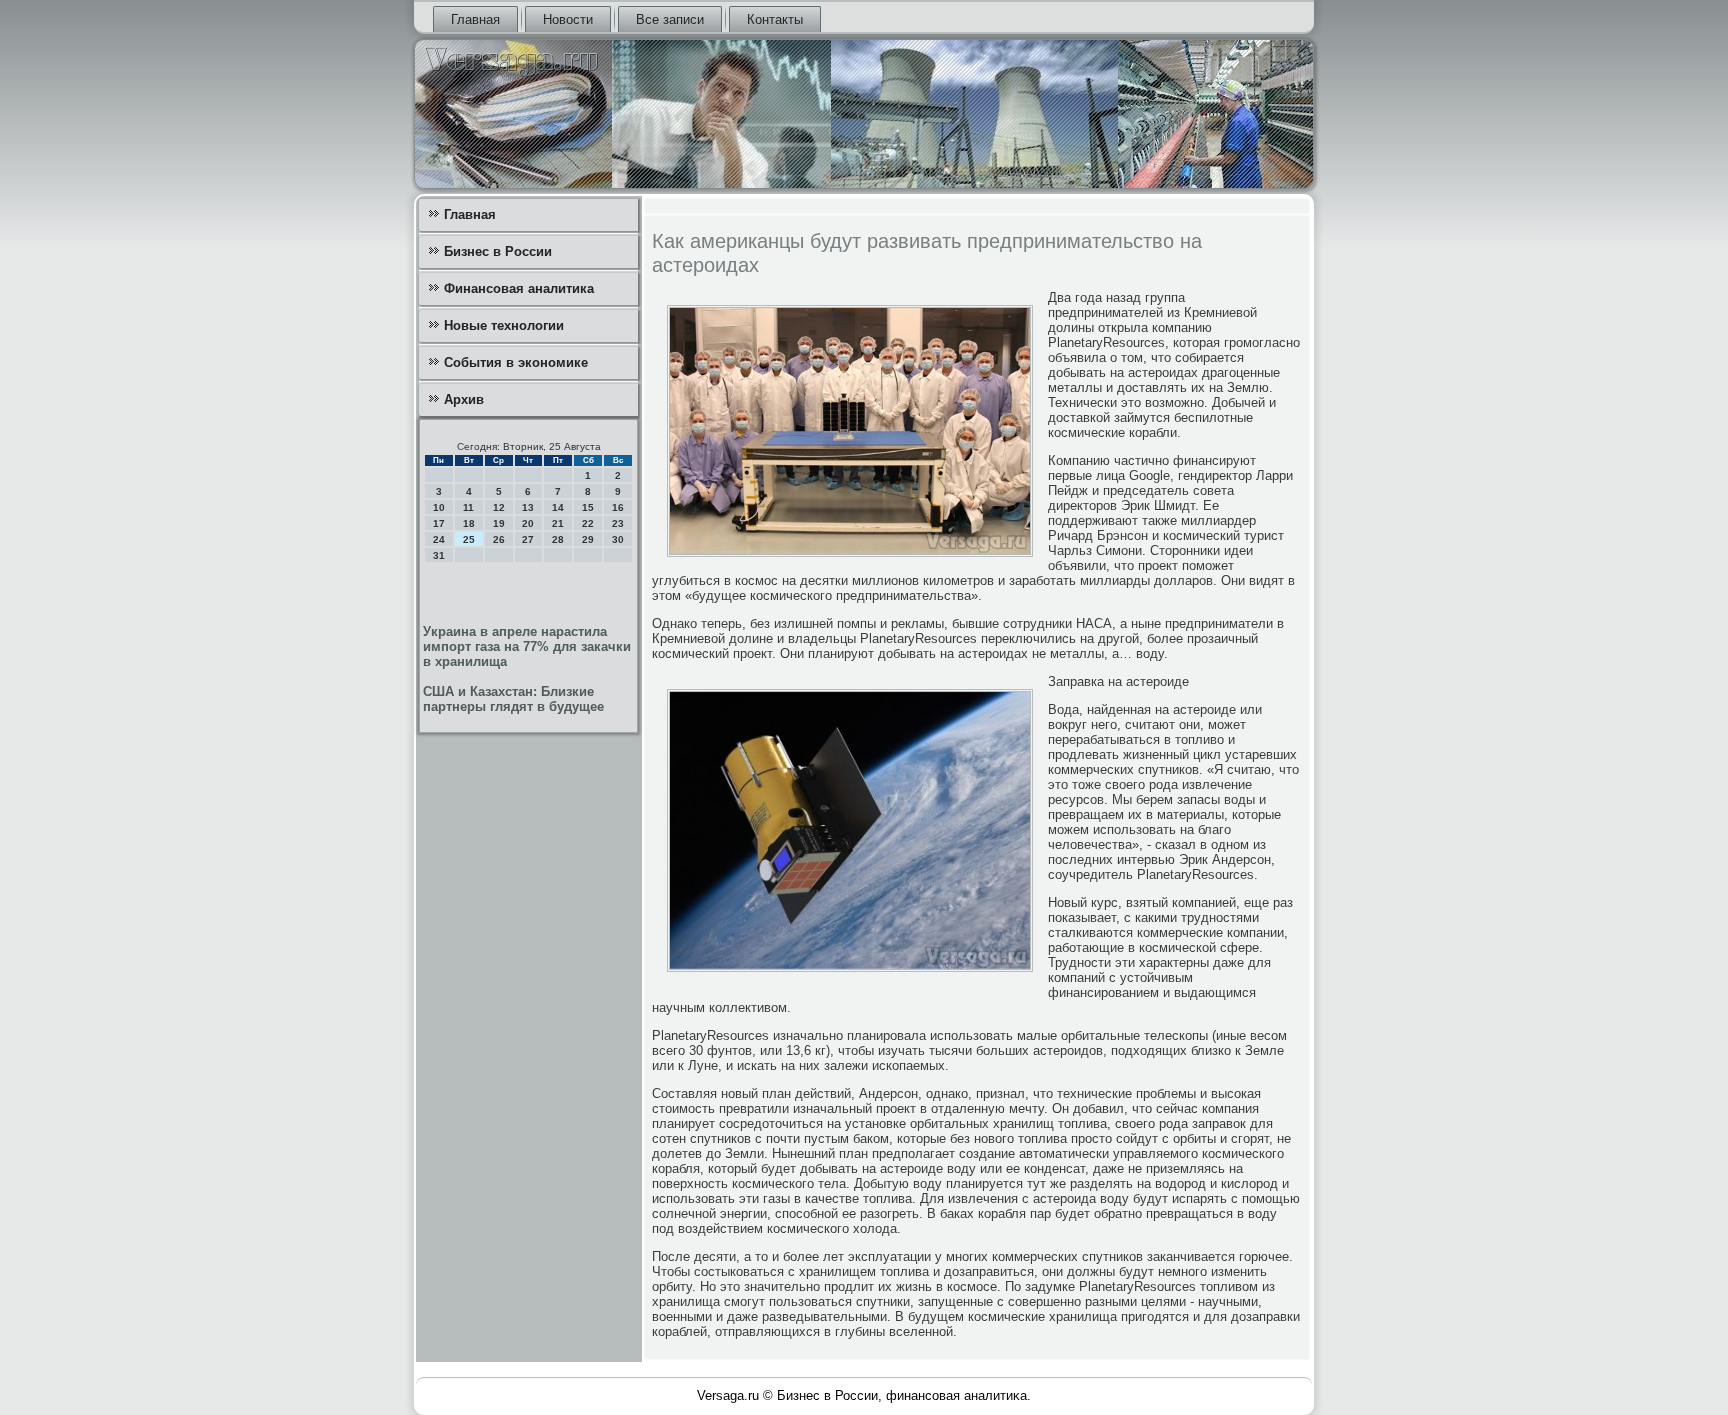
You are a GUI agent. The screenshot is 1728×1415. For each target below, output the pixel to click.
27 (528, 539)
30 (618, 539)
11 (468, 507)
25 (469, 539)
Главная (475, 19)
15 (588, 507)
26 (499, 539)
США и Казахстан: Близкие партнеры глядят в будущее (513, 699)
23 (618, 523)
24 (439, 539)
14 (558, 507)
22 (588, 523)
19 (499, 523)
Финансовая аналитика (519, 288)
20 (528, 523)
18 (469, 523)
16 (618, 507)
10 (439, 507)
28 (558, 539)
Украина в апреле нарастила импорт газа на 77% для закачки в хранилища (527, 646)
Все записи (670, 19)
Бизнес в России (498, 251)
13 (528, 507)
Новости (568, 19)
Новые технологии (504, 325)
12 (499, 507)
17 (439, 523)
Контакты (775, 19)
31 (439, 555)
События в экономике (516, 362)
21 (558, 523)
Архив (464, 399)
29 (588, 539)
